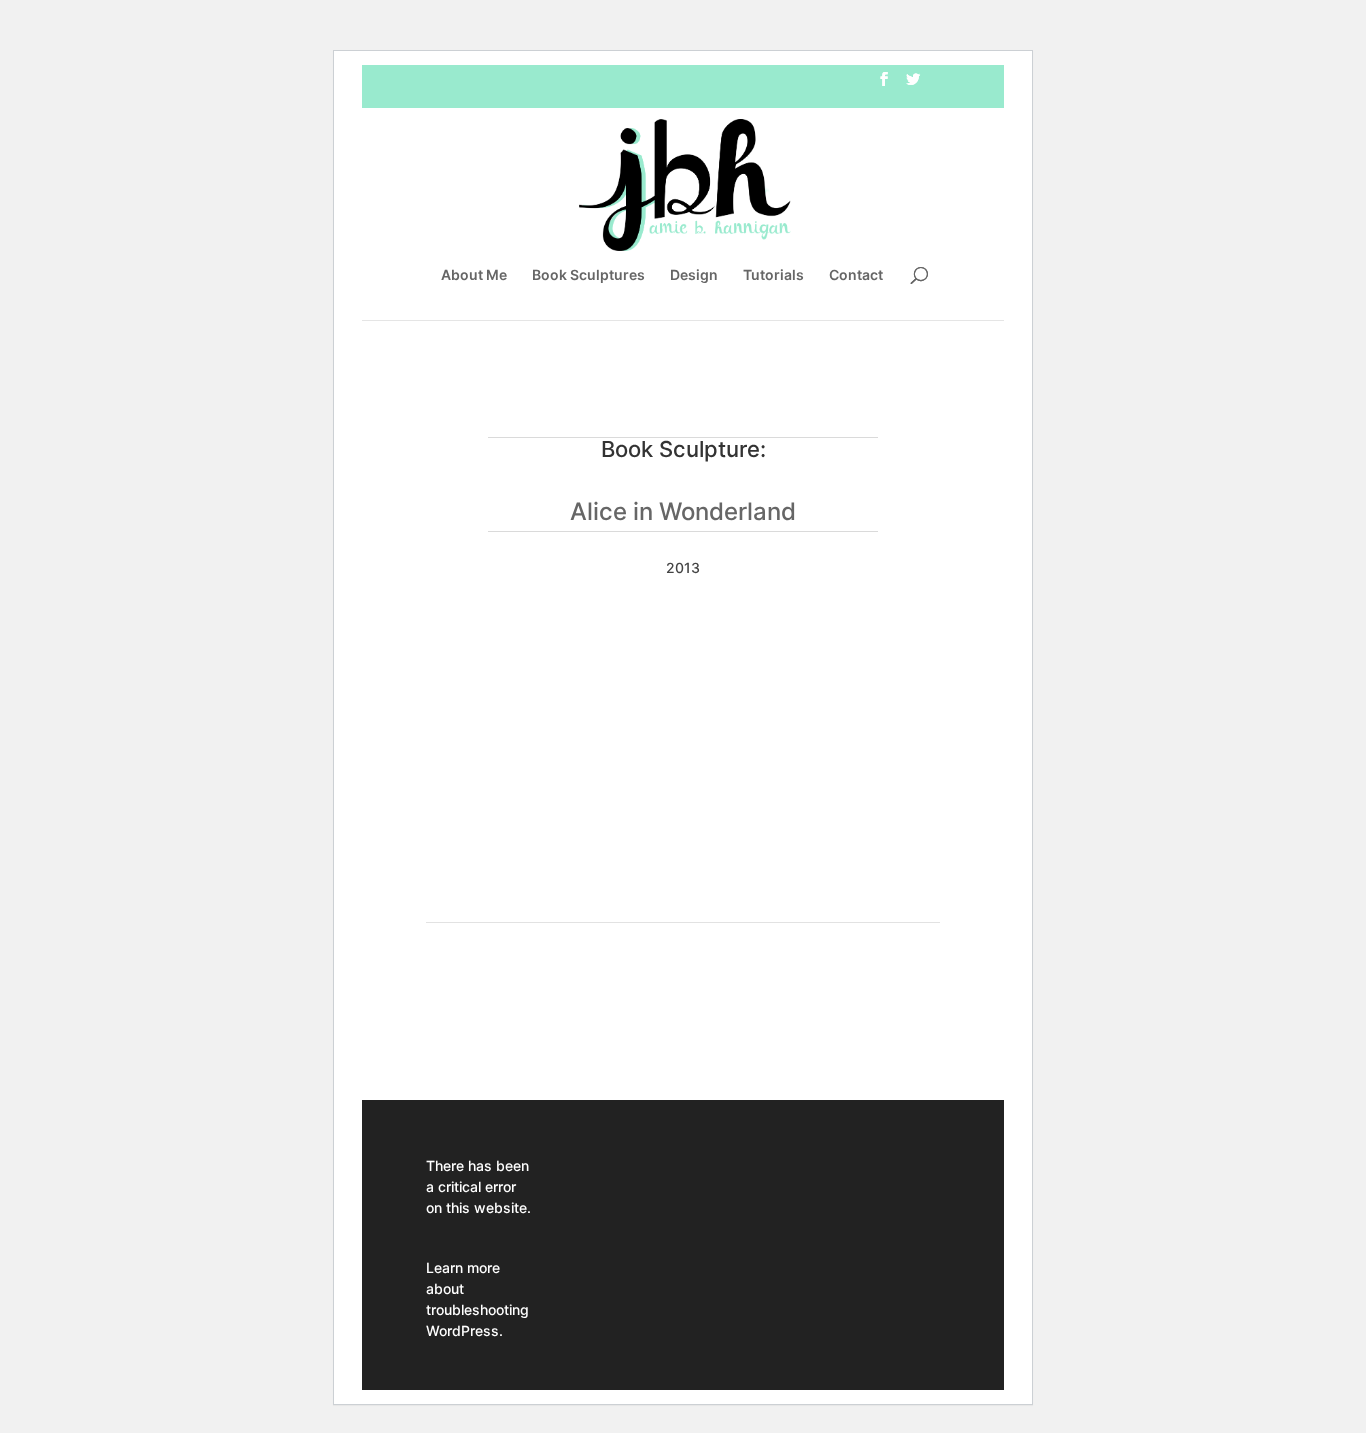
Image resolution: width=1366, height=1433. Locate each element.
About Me (474, 275)
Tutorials (773, 275)
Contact (856, 275)
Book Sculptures (588, 275)
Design (694, 275)
